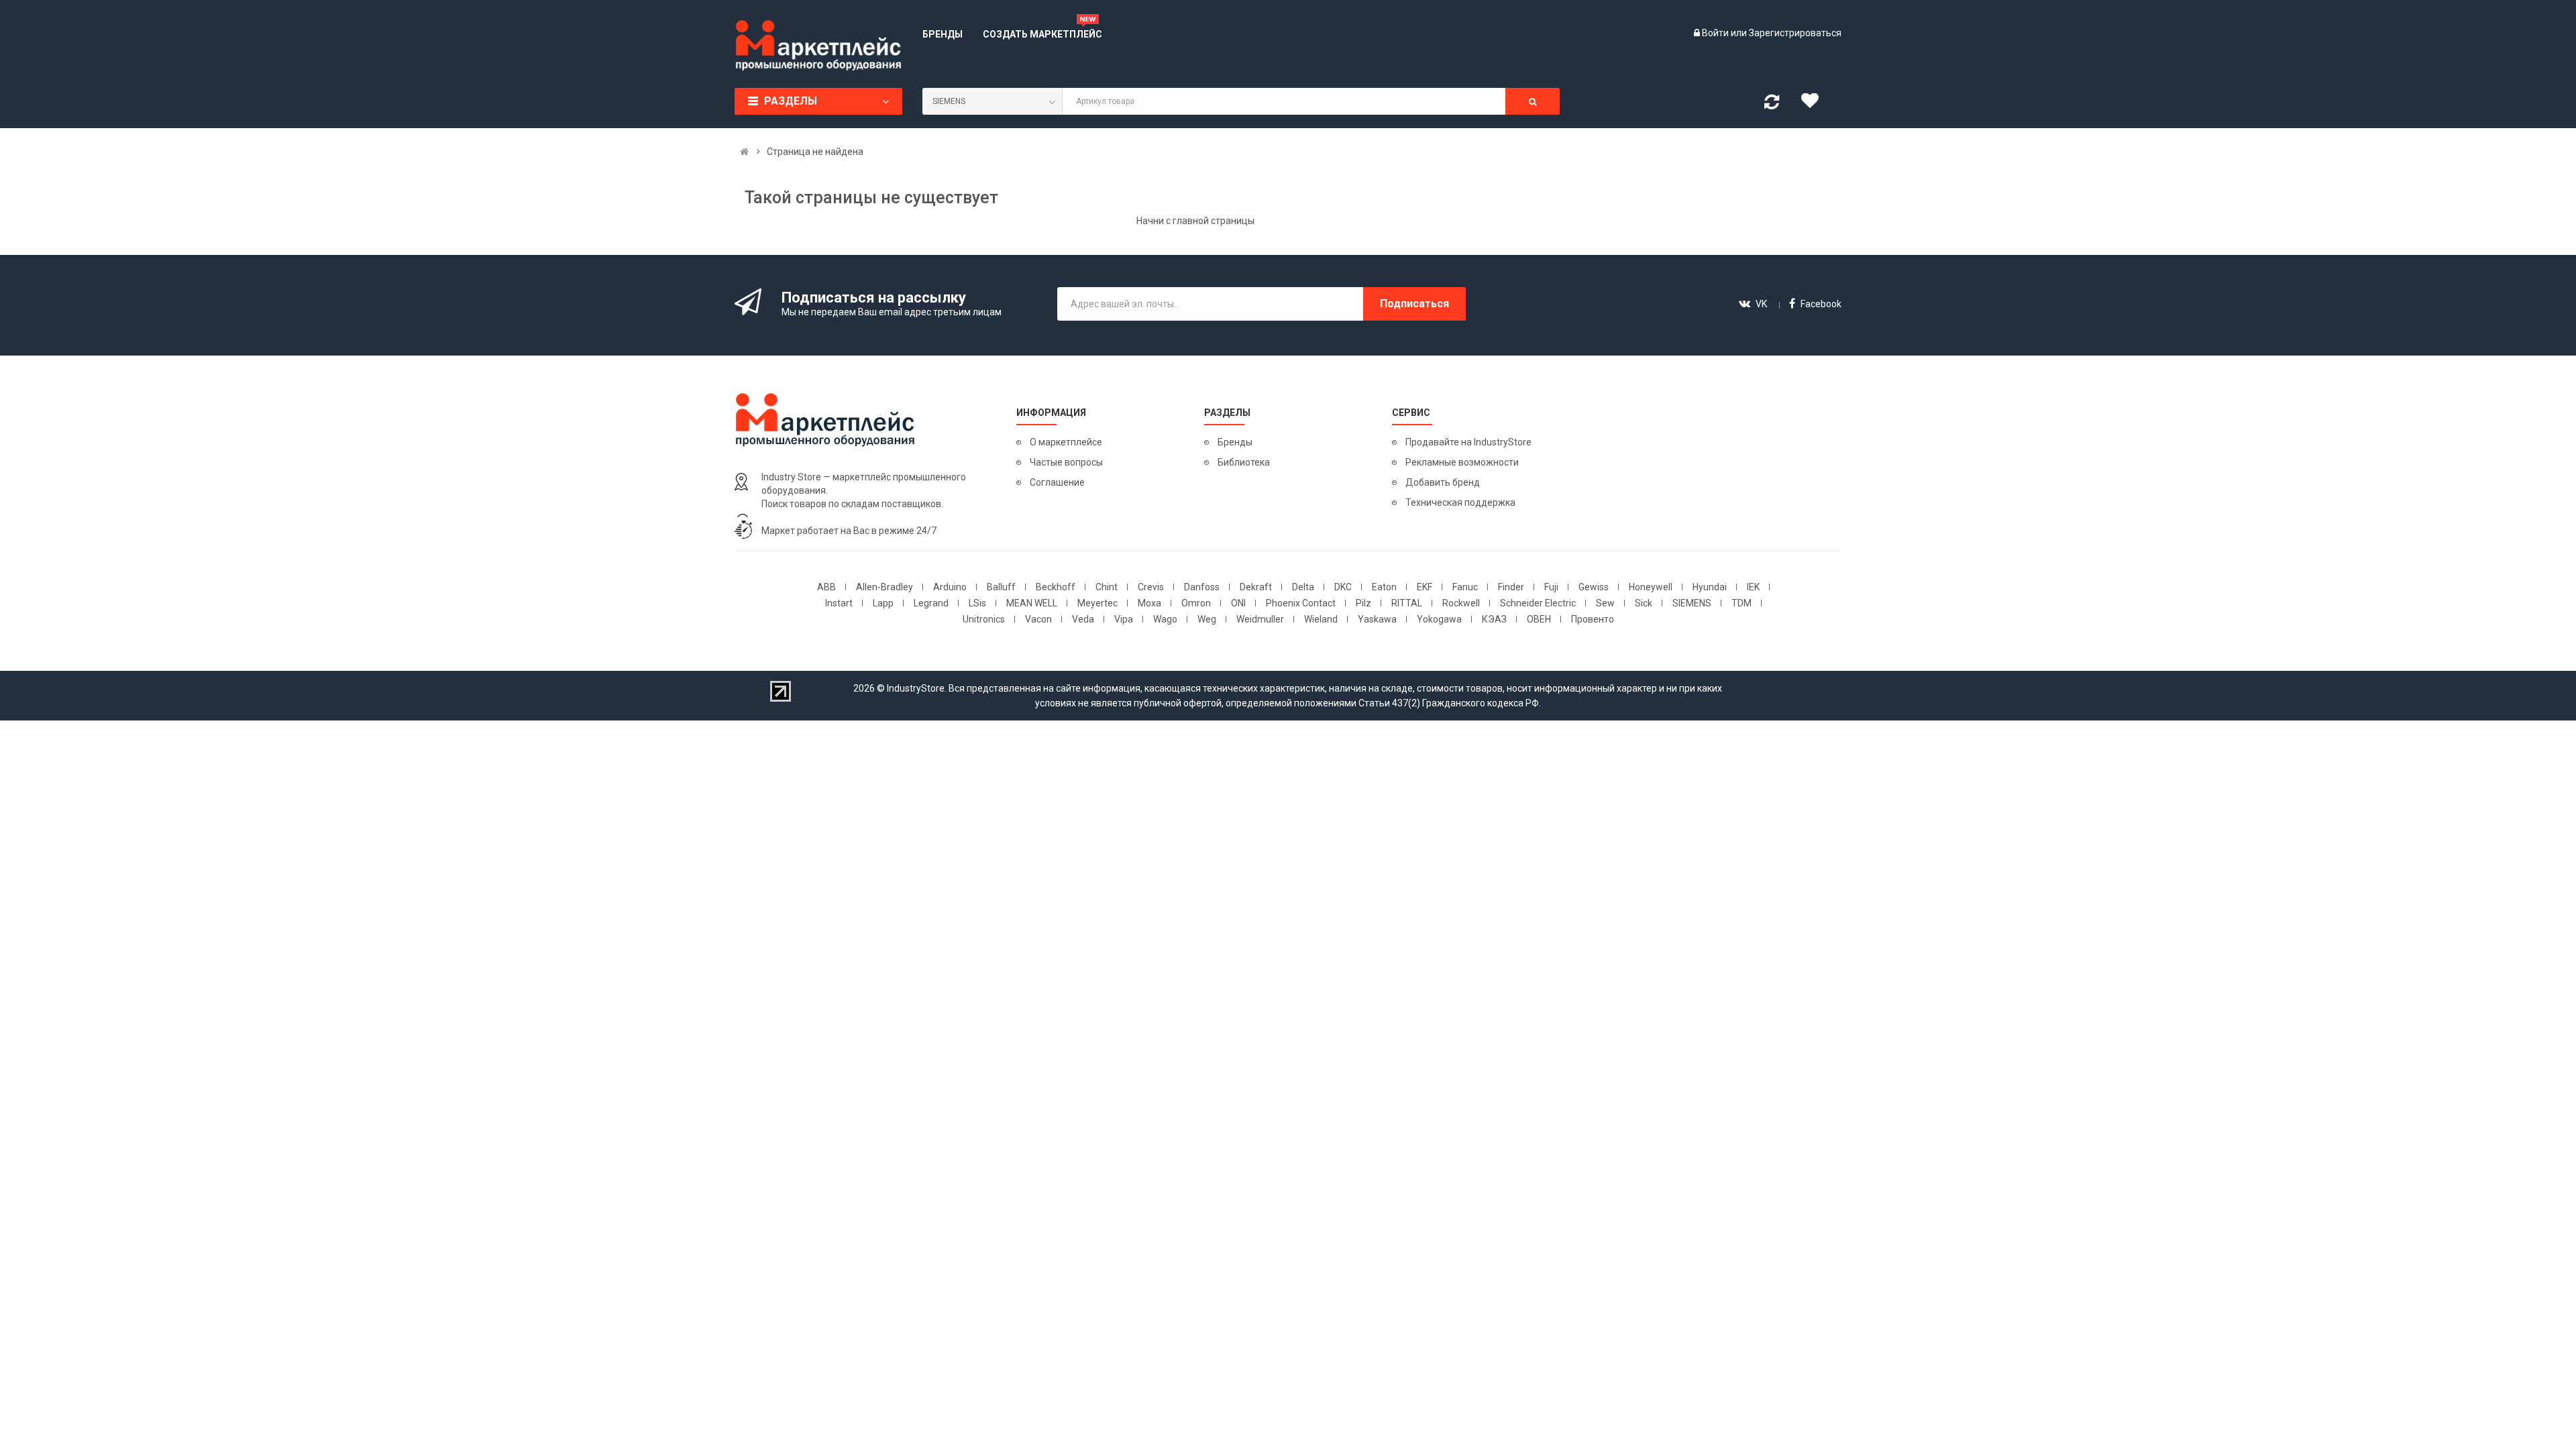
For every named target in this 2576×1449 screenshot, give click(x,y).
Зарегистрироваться (1795, 33)
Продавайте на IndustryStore (1468, 442)
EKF (1425, 587)
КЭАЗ (1494, 619)
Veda (1083, 619)
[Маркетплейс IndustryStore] (744, 152)
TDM (1741, 603)
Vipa (1124, 619)
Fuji (1551, 587)
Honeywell (1651, 587)
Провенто (1593, 619)
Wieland (1321, 619)
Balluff (1001, 587)
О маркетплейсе (1066, 442)
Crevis (1151, 587)
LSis (977, 603)
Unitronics (984, 619)
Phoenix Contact (1301, 603)
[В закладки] (1815, 104)
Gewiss (1594, 587)
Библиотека (1244, 462)
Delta (1303, 587)
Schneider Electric (1538, 603)
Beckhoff (1056, 587)
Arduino (950, 587)
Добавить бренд (1443, 482)
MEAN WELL (1032, 603)
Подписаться (1414, 304)
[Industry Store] (818, 46)
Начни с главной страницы (1195, 221)
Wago (1165, 619)
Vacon (1038, 619)
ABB (826, 587)
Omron (1196, 603)
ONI (1238, 603)
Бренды (1235, 442)
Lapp (883, 603)
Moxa (1149, 603)
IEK (1753, 587)
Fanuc (1465, 587)
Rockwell (1461, 603)
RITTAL (1407, 603)
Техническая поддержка (1460, 502)
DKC (1343, 587)
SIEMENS (1692, 603)
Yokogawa (1439, 619)
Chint (1107, 587)
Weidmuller (1260, 619)
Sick (1644, 603)
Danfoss (1202, 587)
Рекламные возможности (1462, 462)
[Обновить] (1772, 105)
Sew (1605, 603)
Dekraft (1256, 587)
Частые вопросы (1066, 462)
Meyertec (1097, 603)
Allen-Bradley (884, 587)
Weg (1207, 619)
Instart (839, 603)
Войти (1716, 33)
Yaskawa (1377, 619)
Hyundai (1710, 587)
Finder (1511, 587)
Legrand (931, 603)
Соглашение (1057, 482)
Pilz (1363, 603)
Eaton (1384, 587)
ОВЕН (1539, 619)
